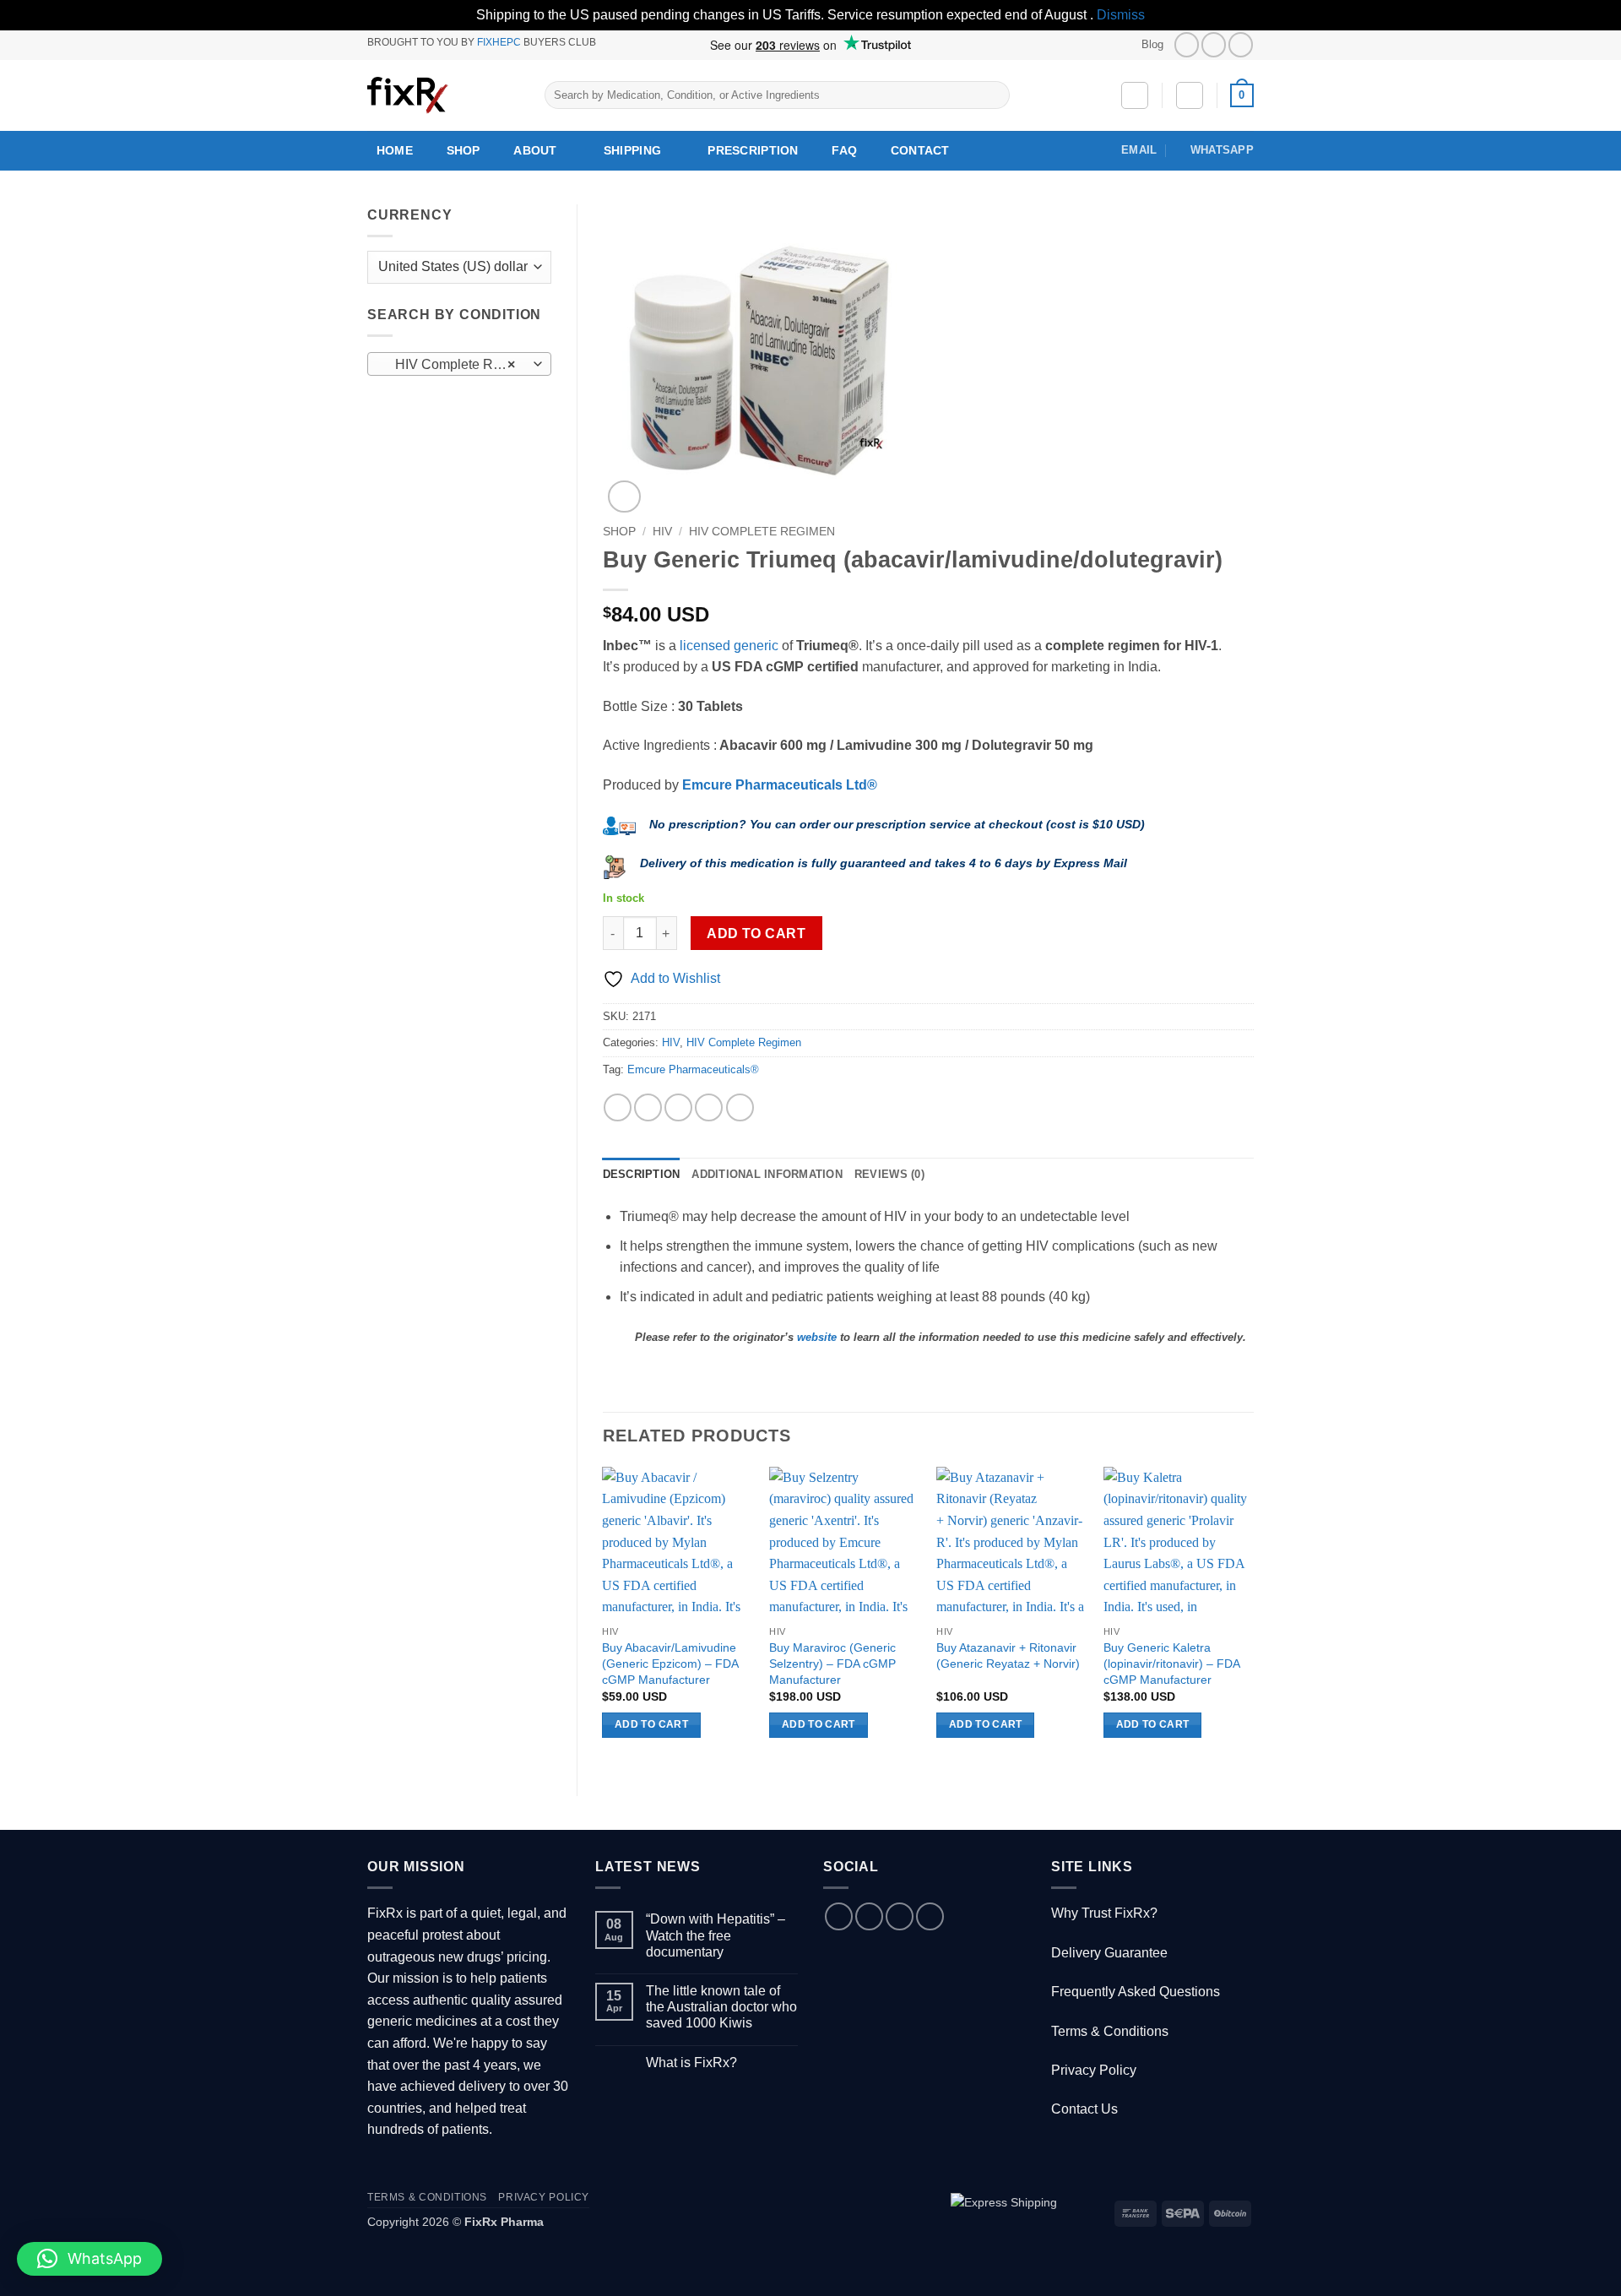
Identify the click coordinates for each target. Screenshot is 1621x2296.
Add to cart (756, 934)
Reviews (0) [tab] (889, 1174)
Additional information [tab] (767, 1174)
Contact (920, 150)
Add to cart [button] (651, 1724)
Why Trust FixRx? (1104, 1913)
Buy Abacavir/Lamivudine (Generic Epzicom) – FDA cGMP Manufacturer (670, 1663)
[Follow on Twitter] (1214, 44)
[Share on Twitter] (648, 1107)
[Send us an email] (900, 1916)
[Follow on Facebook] (1187, 44)
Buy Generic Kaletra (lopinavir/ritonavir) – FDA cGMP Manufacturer (1171, 1663)
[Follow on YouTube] (1241, 44)
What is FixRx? (691, 2063)
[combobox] (459, 364)
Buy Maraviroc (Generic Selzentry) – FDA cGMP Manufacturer (832, 1663)
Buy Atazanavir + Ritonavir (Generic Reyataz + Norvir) (1008, 1656)
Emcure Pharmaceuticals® (693, 1069)
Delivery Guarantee (1109, 1953)
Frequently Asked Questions (1136, 1992)
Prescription (753, 150)
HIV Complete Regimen (762, 532)
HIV (662, 532)
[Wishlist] (1135, 95)
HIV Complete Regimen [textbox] (458, 364)
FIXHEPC (499, 42)
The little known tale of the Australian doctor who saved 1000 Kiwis (721, 2007)
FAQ (844, 150)
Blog (1152, 44)
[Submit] (993, 95)
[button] (1190, 95)
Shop (464, 150)
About (535, 150)
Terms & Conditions (1110, 2031)
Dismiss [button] (1121, 15)
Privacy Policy (1094, 2070)
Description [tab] (642, 1174)
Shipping (632, 150)
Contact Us (1084, 2109)
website (817, 1337)
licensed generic (729, 646)
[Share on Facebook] (618, 1107)
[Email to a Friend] (678, 1107)
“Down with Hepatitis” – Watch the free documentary (716, 1935)
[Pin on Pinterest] (709, 1107)
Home (395, 150)
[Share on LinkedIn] (740, 1107)
